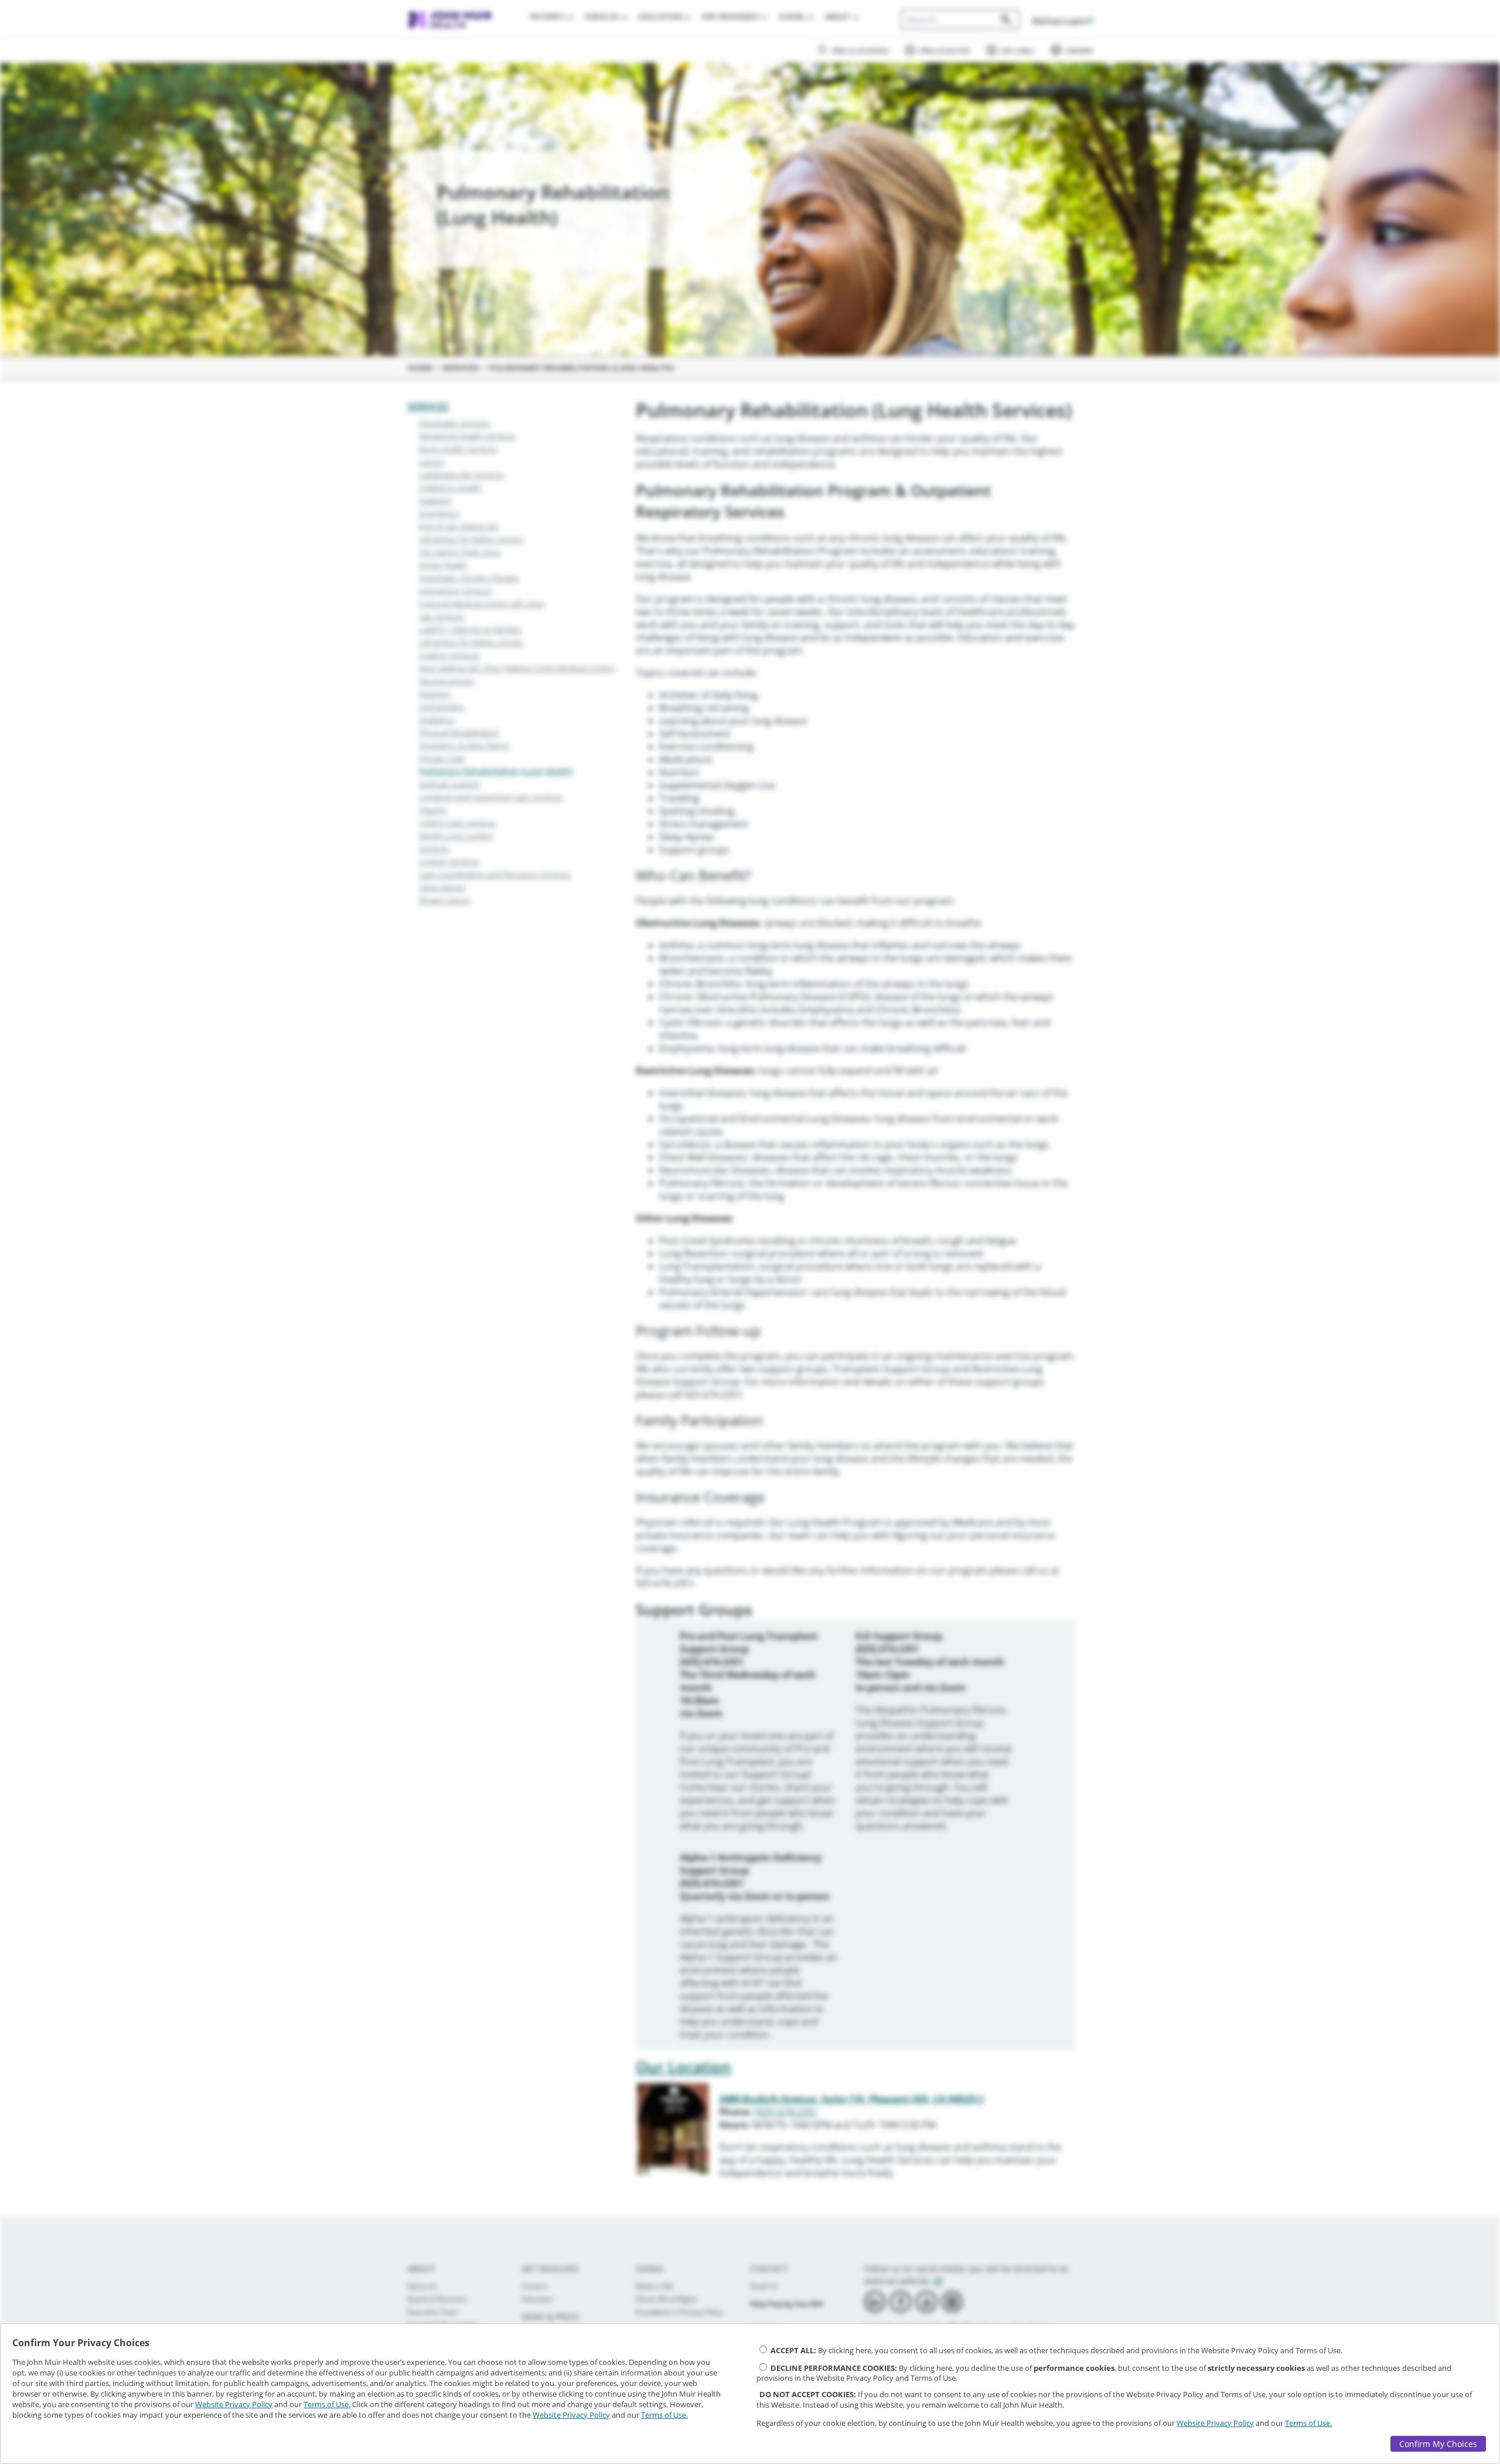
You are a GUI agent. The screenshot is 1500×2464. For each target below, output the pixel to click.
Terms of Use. (327, 2404)
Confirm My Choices (1438, 2444)
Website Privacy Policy (234, 2404)
